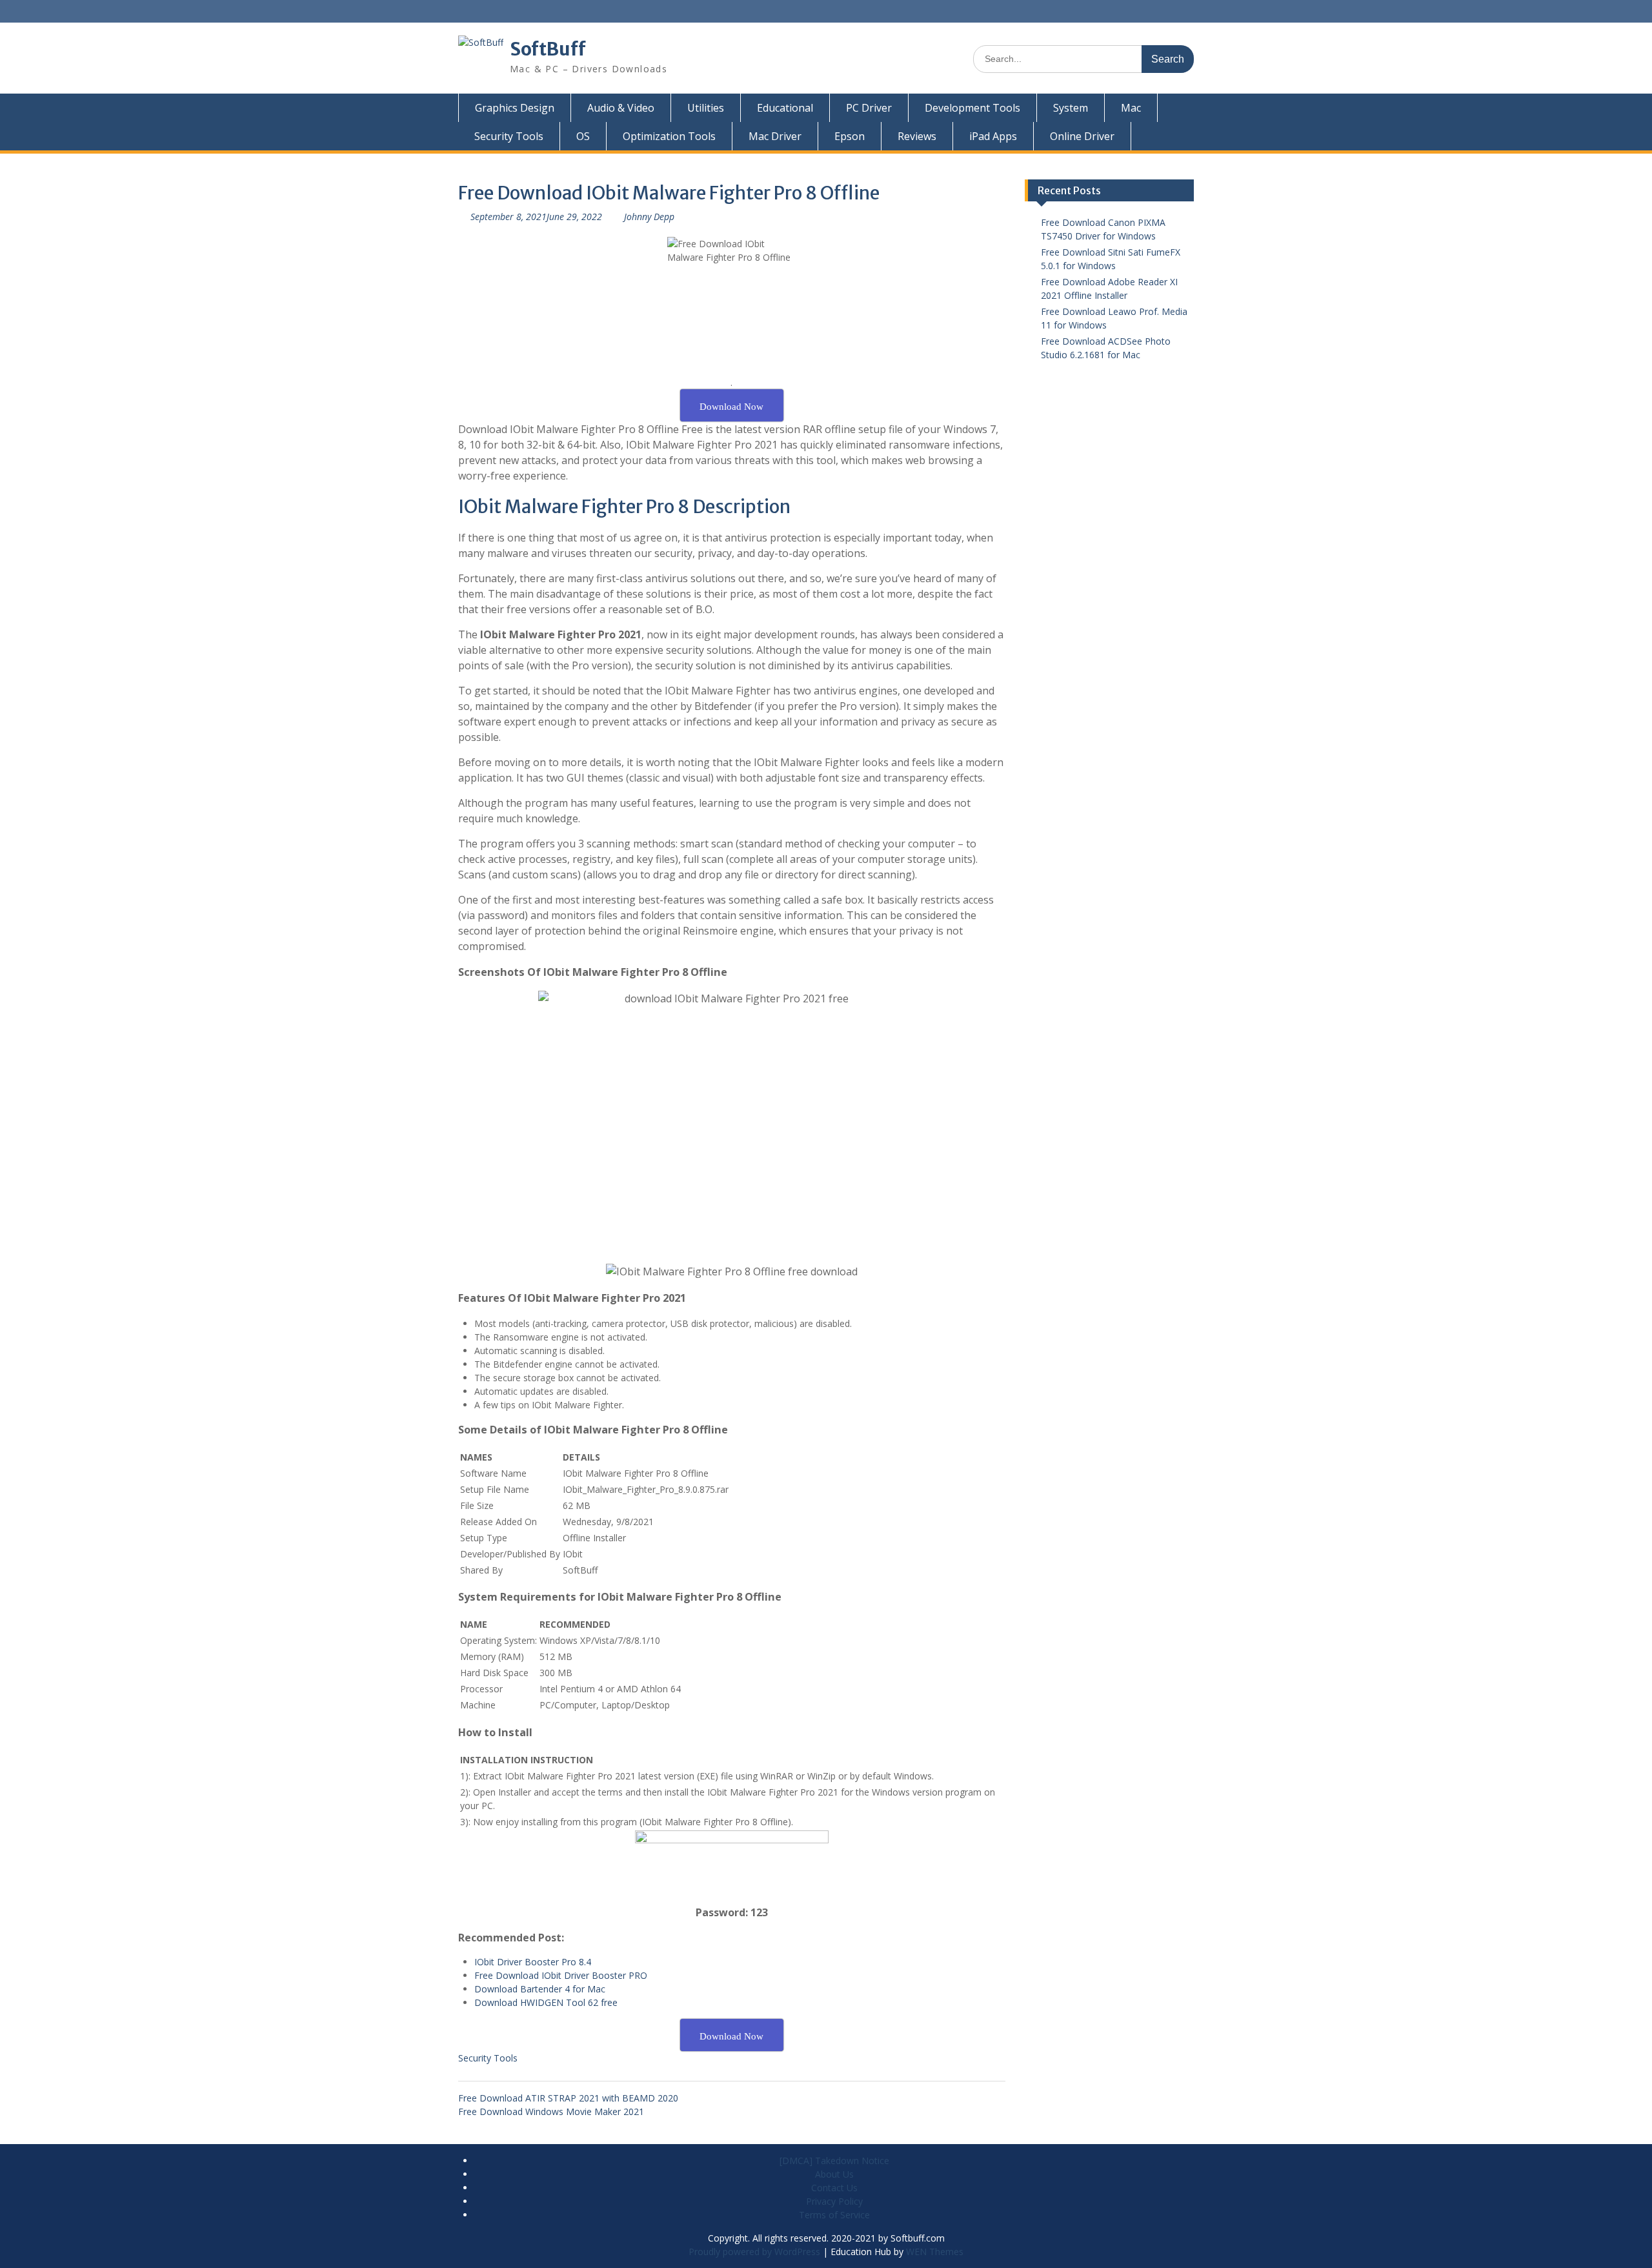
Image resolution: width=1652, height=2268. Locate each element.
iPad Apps (993, 136)
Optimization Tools (669, 136)
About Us (834, 2174)
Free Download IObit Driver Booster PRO (561, 1975)
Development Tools (972, 108)
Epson (850, 136)
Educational (785, 108)
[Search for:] (1083, 58)
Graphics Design (515, 108)
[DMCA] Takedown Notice (834, 2161)
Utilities (706, 108)
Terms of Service (834, 2215)
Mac (1131, 108)
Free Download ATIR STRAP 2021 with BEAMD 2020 (568, 2098)
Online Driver (1082, 136)
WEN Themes (935, 2252)
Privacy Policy (834, 2201)
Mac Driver (775, 136)
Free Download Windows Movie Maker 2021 (551, 2111)
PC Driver (869, 108)
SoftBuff (548, 49)
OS (583, 136)
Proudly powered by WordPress (754, 2252)
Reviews (917, 136)
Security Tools (509, 136)
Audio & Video (621, 108)
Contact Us (834, 2188)
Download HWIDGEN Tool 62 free (546, 2002)
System (1071, 108)
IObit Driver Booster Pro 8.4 (533, 1962)
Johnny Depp (649, 217)
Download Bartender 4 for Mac (540, 1989)
